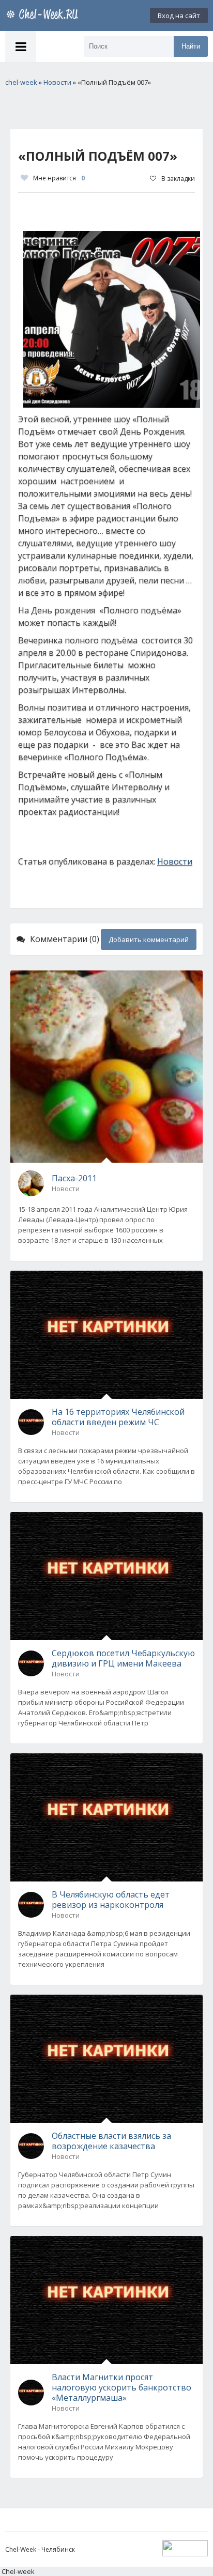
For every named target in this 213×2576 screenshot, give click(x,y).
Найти (191, 46)
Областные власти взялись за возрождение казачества (111, 2141)
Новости (175, 861)
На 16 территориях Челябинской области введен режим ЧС (118, 1417)
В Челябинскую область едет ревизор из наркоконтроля (111, 1900)
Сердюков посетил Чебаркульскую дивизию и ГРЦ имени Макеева (123, 1658)
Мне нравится (59, 178)
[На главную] (44, 16)
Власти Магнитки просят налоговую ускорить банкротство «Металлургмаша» (121, 2387)
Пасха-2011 (74, 1178)
